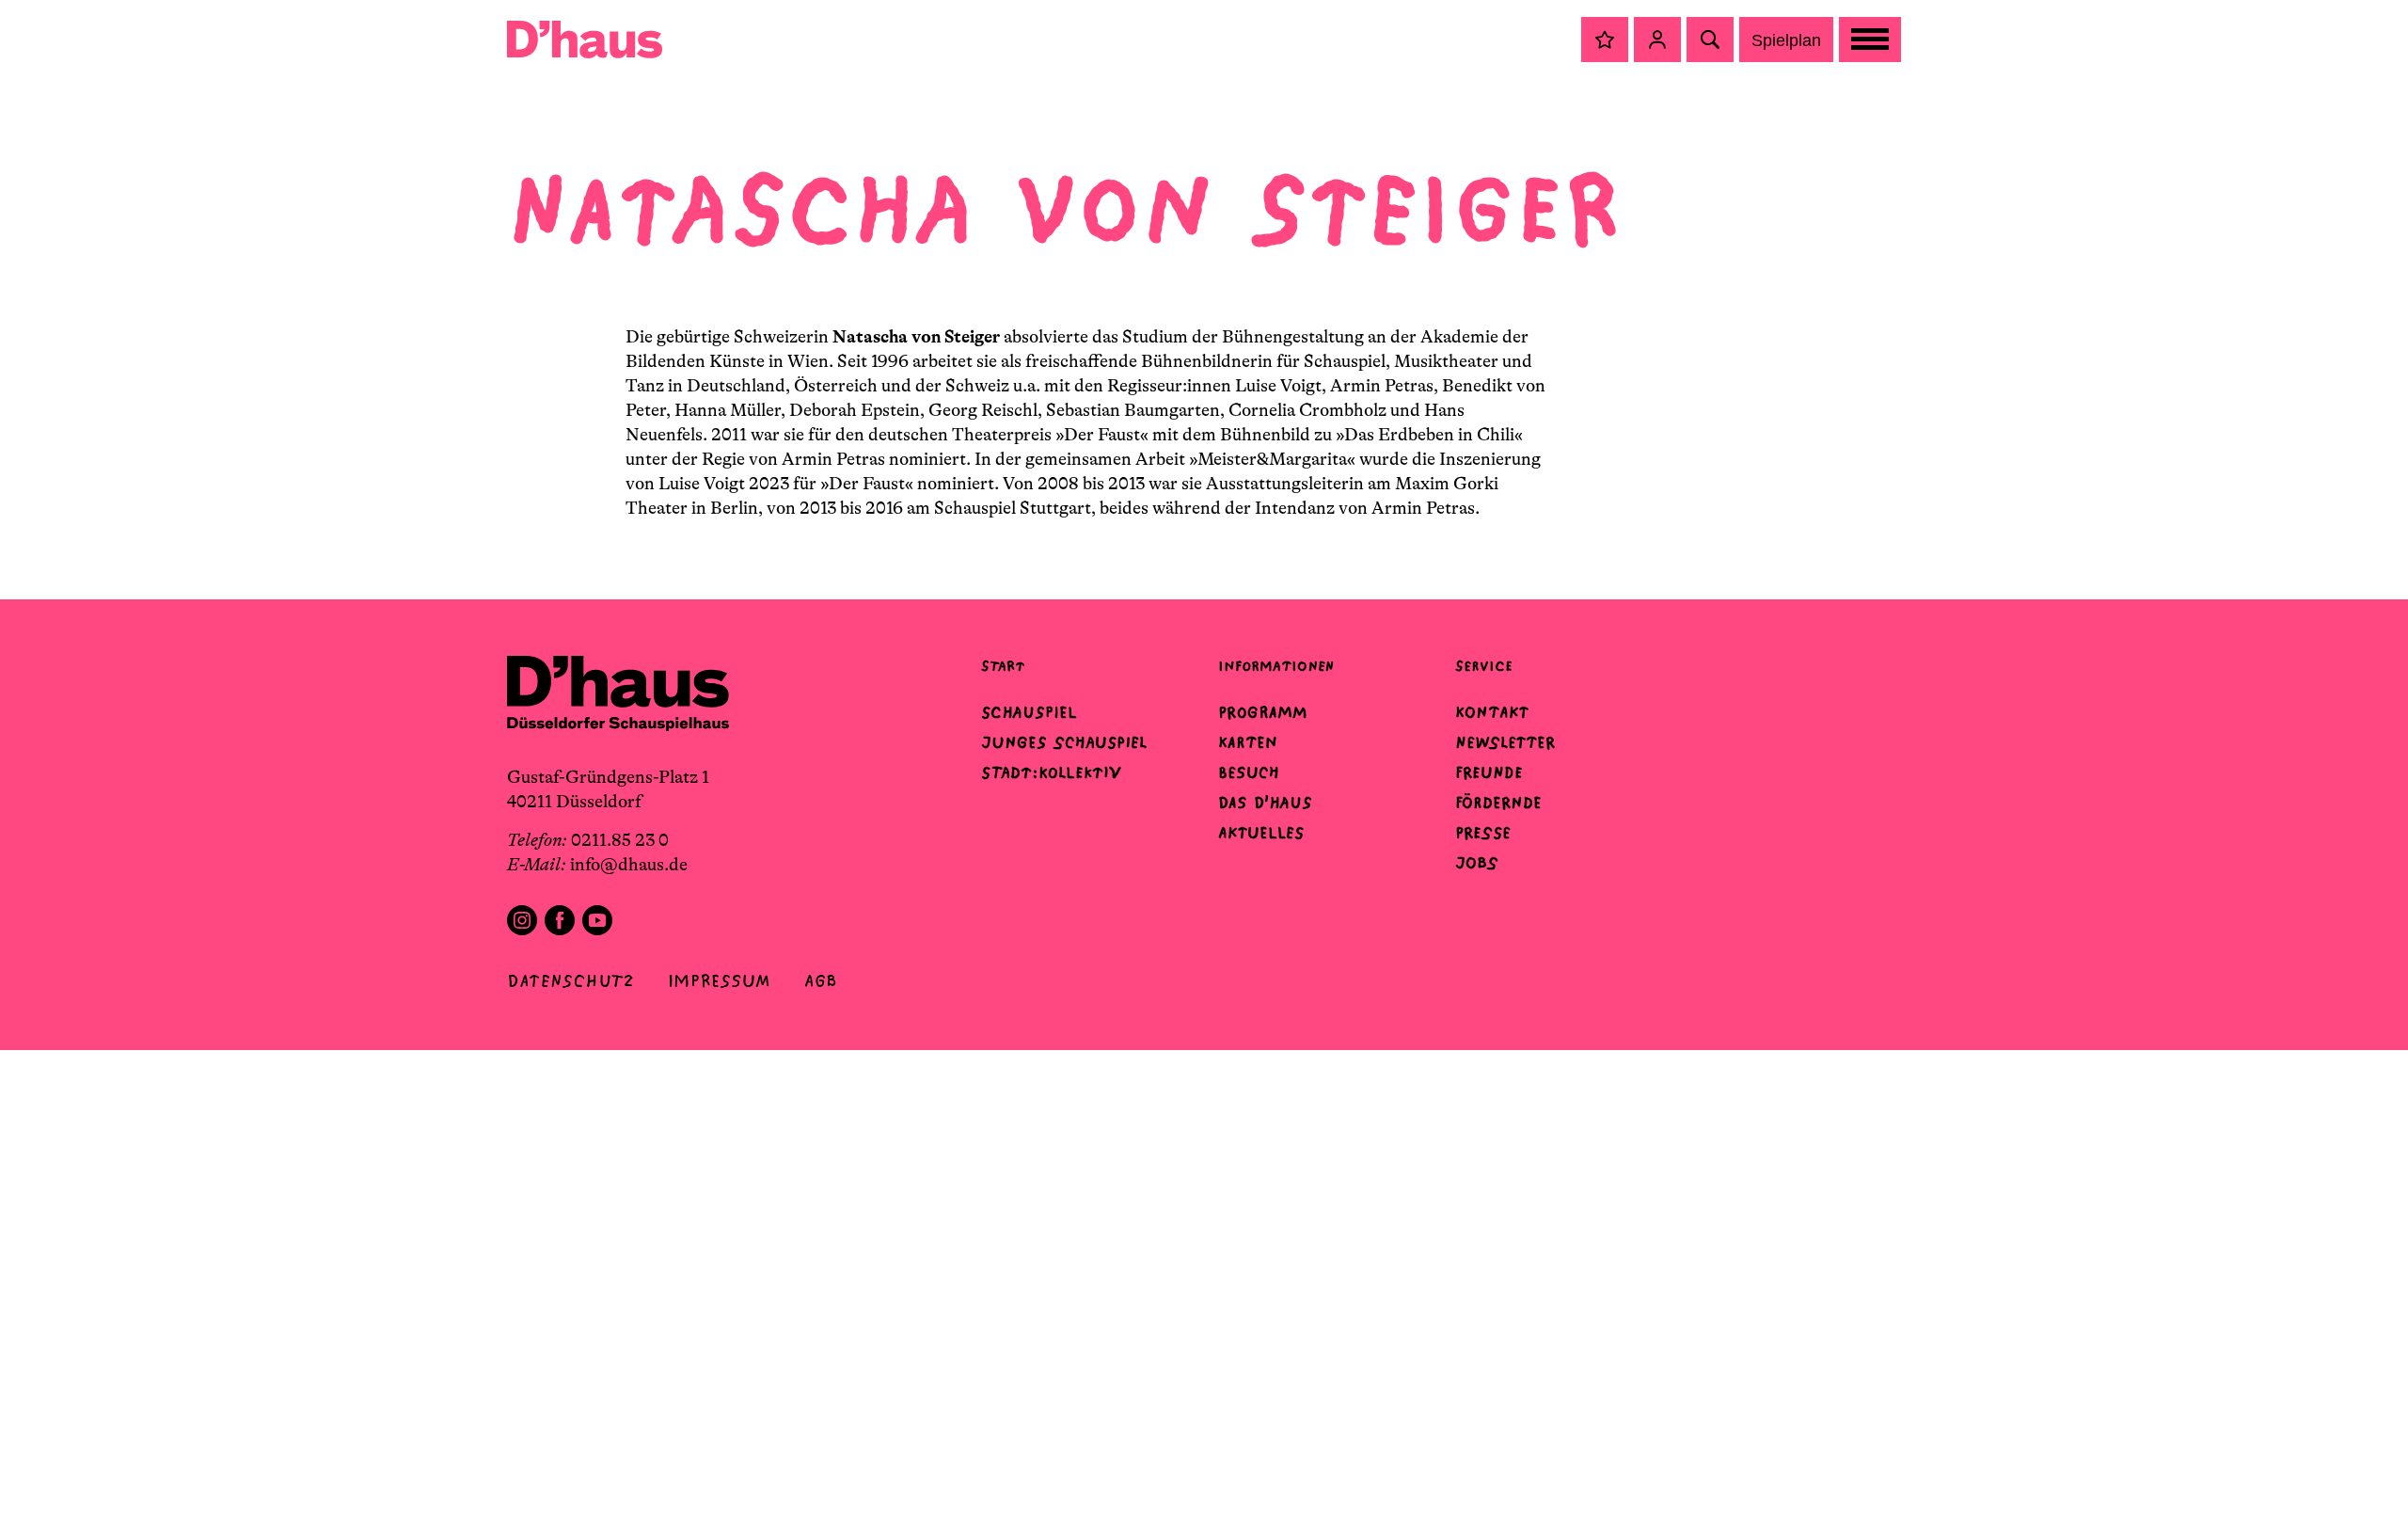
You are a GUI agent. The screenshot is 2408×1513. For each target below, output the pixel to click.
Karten (1248, 742)
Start (1003, 666)
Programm (1263, 712)
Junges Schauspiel (1064, 742)
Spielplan (1786, 40)
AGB (821, 981)
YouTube (597, 920)
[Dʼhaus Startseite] (585, 40)
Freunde (1489, 772)
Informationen (1276, 666)
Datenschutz (570, 981)
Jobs (1477, 863)
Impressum (719, 981)
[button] (1605, 40)
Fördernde (1498, 803)
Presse (1483, 833)
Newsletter (1505, 742)
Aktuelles (1261, 833)
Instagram (522, 920)
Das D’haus (1265, 803)
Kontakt (1492, 712)
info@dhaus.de (629, 865)
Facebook (560, 920)
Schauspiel (1029, 712)
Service (1484, 666)
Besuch (1249, 772)
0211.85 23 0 (620, 840)
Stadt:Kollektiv (1051, 772)
